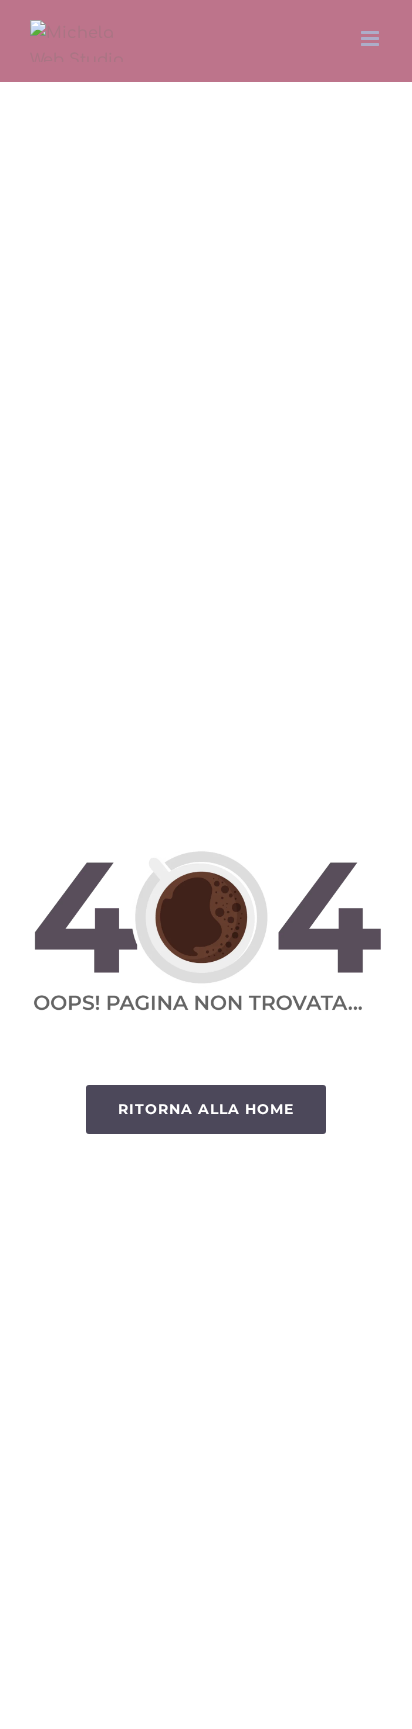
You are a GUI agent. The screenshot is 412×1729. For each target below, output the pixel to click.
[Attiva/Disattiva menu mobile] (371, 38)
